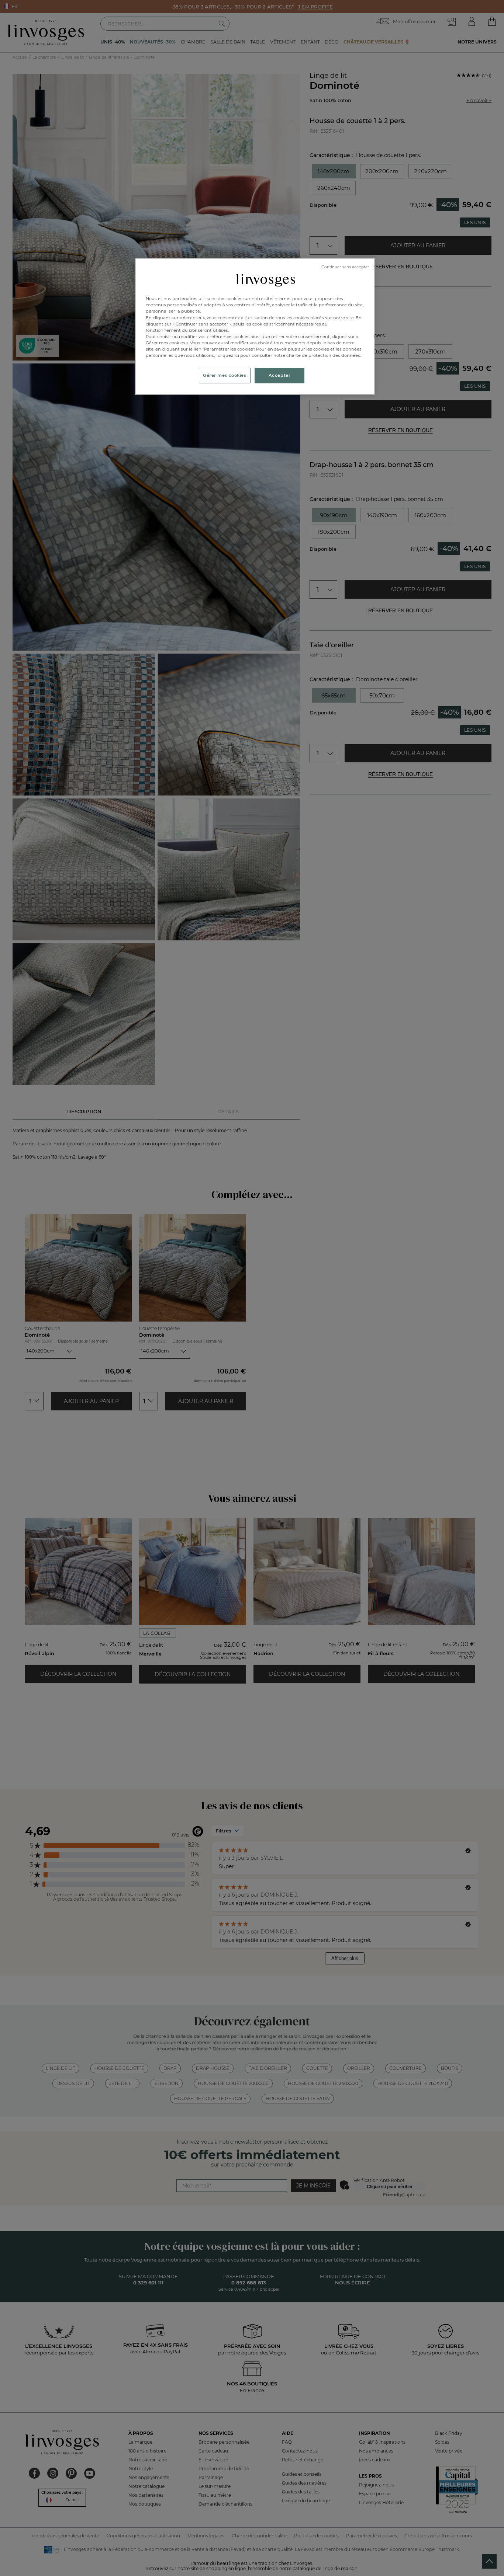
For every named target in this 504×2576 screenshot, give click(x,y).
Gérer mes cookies (225, 375)
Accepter (280, 375)
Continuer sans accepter (345, 267)
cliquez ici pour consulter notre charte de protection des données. (289, 355)
